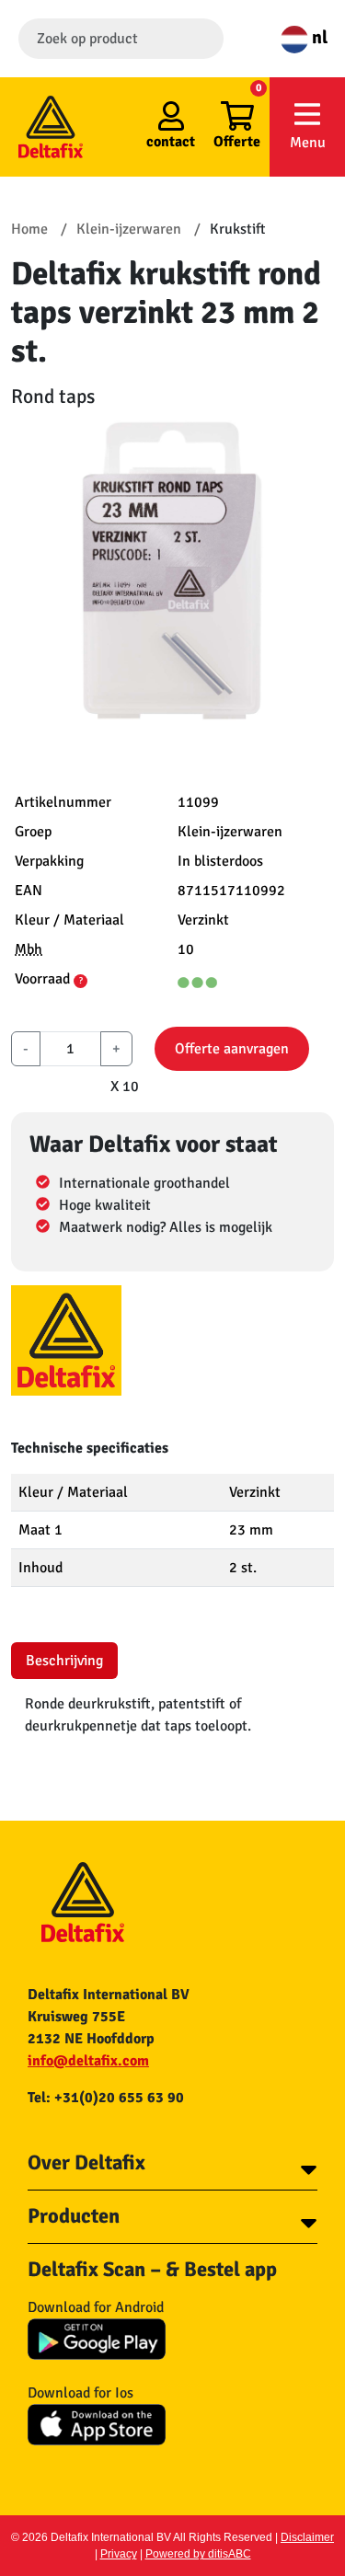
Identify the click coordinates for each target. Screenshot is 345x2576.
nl (318, 37)
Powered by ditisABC (198, 2554)
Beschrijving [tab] (64, 1661)
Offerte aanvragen (232, 1049)
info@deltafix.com (88, 2061)
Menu (308, 143)
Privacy (119, 2554)
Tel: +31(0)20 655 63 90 (106, 2098)
